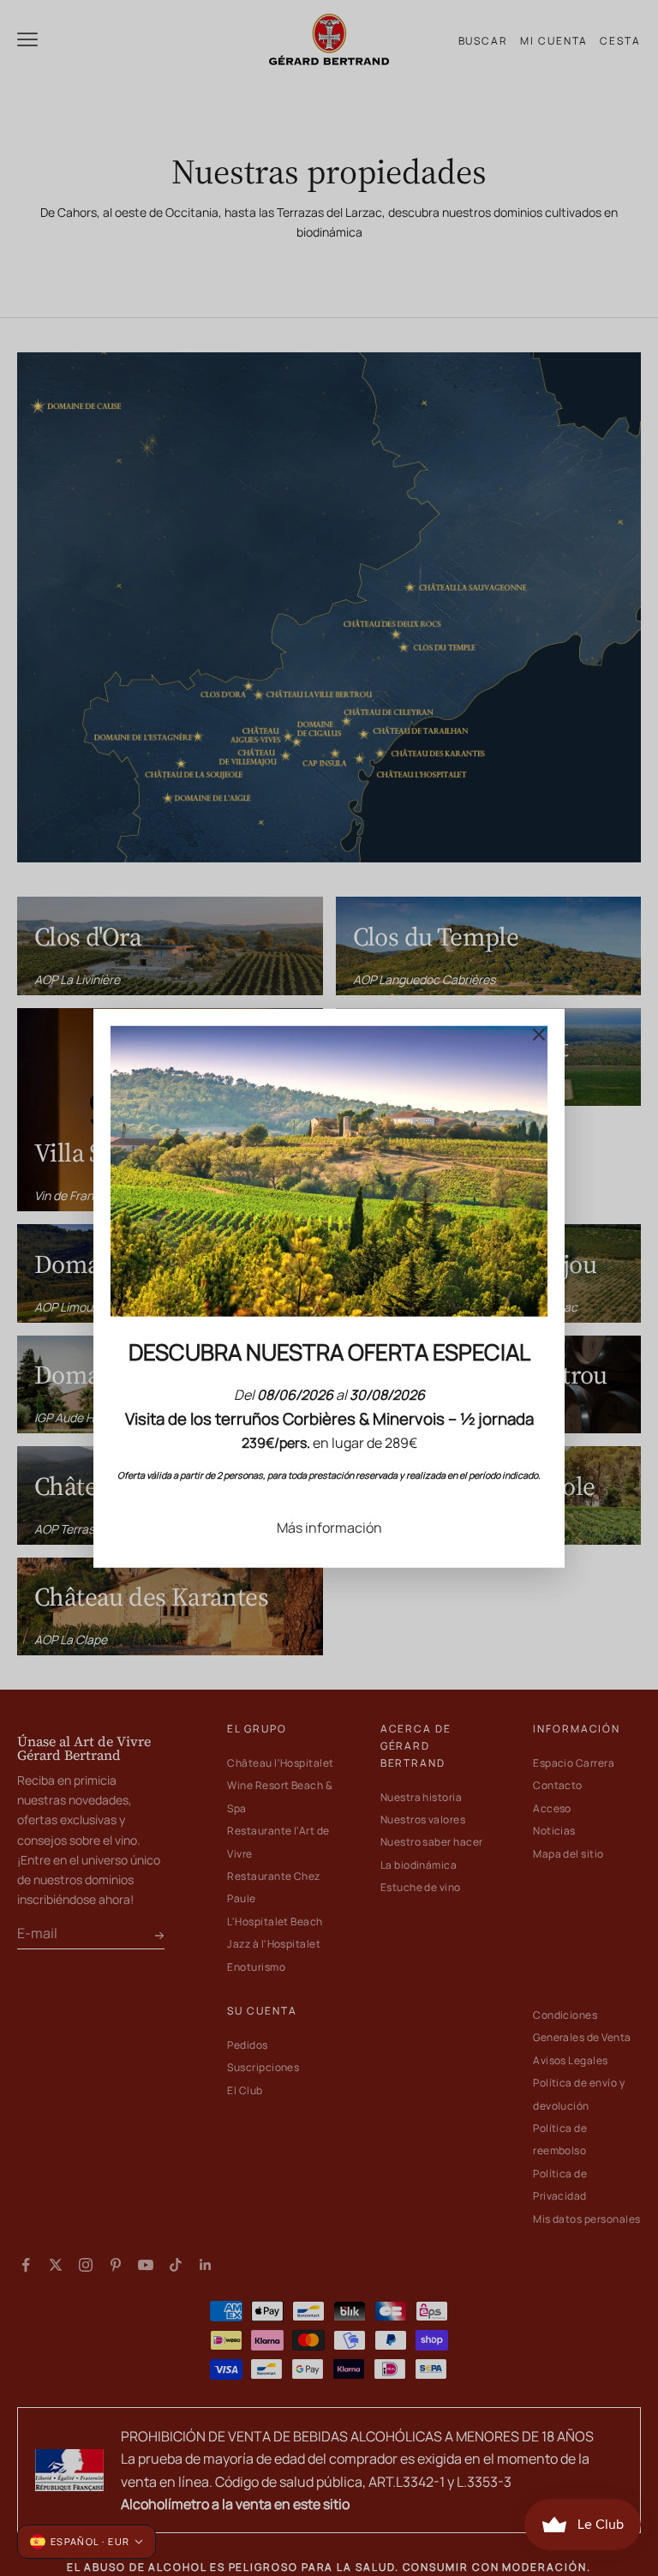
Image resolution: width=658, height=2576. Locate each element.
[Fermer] (539, 1034)
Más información (329, 1527)
